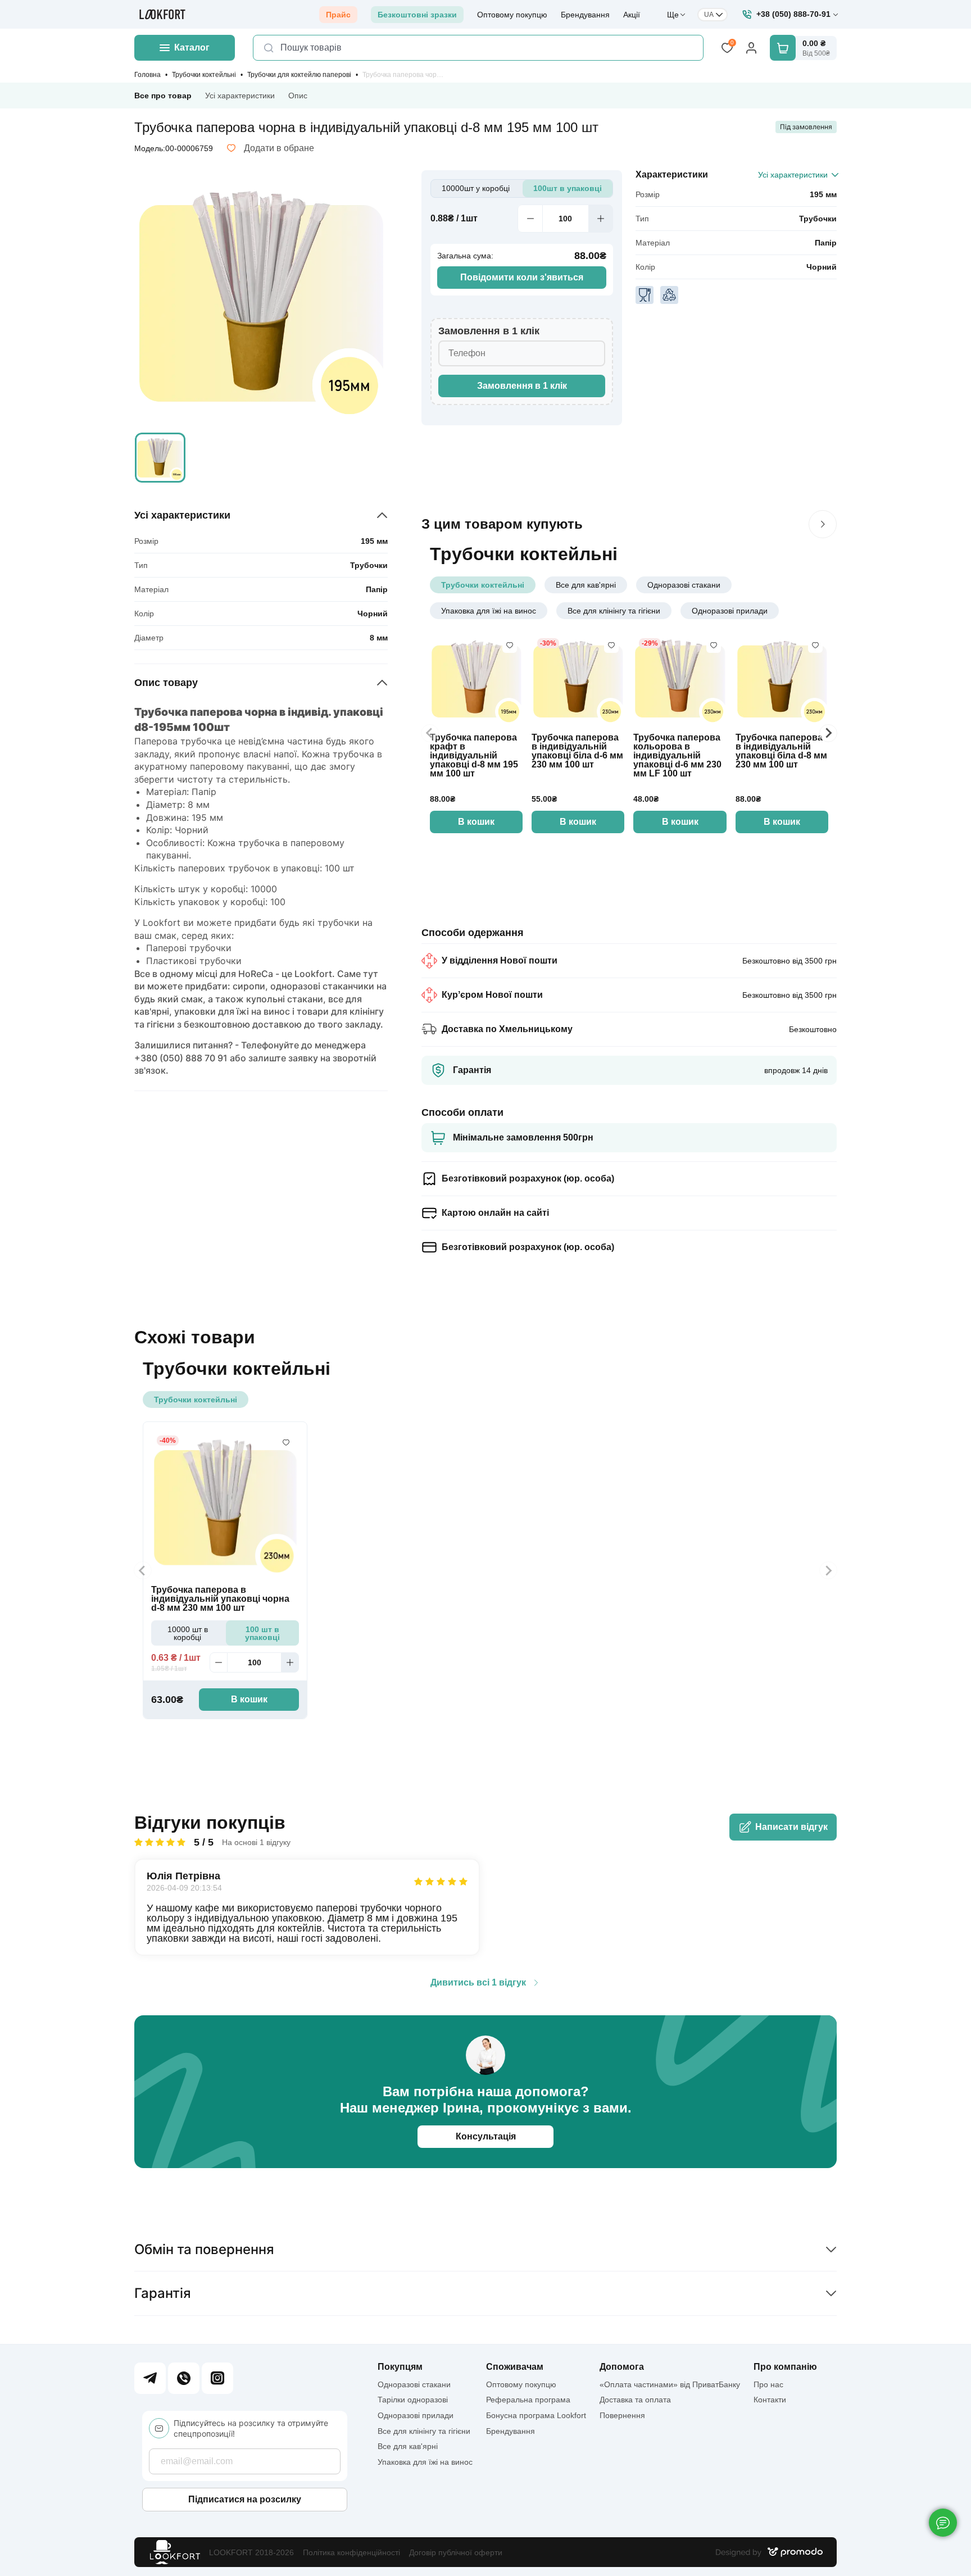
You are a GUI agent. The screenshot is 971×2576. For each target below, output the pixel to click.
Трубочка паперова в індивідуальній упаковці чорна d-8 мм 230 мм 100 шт (220, 1599)
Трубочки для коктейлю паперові (299, 75)
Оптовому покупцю (512, 15)
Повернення (622, 2415)
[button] (160, 458)
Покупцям (400, 2367)
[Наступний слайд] (823, 524)
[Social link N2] (184, 2378)
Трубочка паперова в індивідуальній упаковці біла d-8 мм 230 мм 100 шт (781, 751)
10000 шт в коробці (188, 1633)
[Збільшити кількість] (601, 219)
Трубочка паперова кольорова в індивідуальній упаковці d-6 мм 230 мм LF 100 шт (677, 756)
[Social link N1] (150, 2378)
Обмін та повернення (204, 2249)
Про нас (768, 2384)
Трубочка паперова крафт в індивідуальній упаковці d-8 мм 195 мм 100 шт (474, 756)
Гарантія (163, 2293)
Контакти (770, 2400)
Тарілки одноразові (413, 2400)
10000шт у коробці (476, 188)
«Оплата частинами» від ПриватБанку (670, 2384)
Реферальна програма (528, 2400)
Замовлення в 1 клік (522, 386)
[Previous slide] (430, 733)
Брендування (585, 15)
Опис (298, 96)
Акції (632, 15)
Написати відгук (791, 1827)
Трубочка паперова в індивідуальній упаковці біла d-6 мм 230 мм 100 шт (577, 751)
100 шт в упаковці (262, 1633)
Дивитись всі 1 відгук (478, 1983)
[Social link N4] (217, 2378)
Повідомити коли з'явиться (522, 277)
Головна (148, 75)
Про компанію (785, 2367)
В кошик (476, 822)
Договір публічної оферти (456, 2552)
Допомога (622, 2367)
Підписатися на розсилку (245, 2499)
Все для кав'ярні (586, 585)
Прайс (338, 15)
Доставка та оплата (635, 2400)
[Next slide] (828, 733)
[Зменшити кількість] (530, 219)
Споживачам (515, 2367)
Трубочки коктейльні (204, 75)
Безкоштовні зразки (417, 15)
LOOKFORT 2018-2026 (251, 2552)
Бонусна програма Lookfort (536, 2415)
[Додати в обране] (510, 646)
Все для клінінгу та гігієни (614, 611)
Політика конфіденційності (351, 2552)
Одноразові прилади (730, 611)
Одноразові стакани (684, 585)
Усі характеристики (240, 96)
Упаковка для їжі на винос (489, 611)
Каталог (192, 47)
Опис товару (166, 683)
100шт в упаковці (568, 188)
